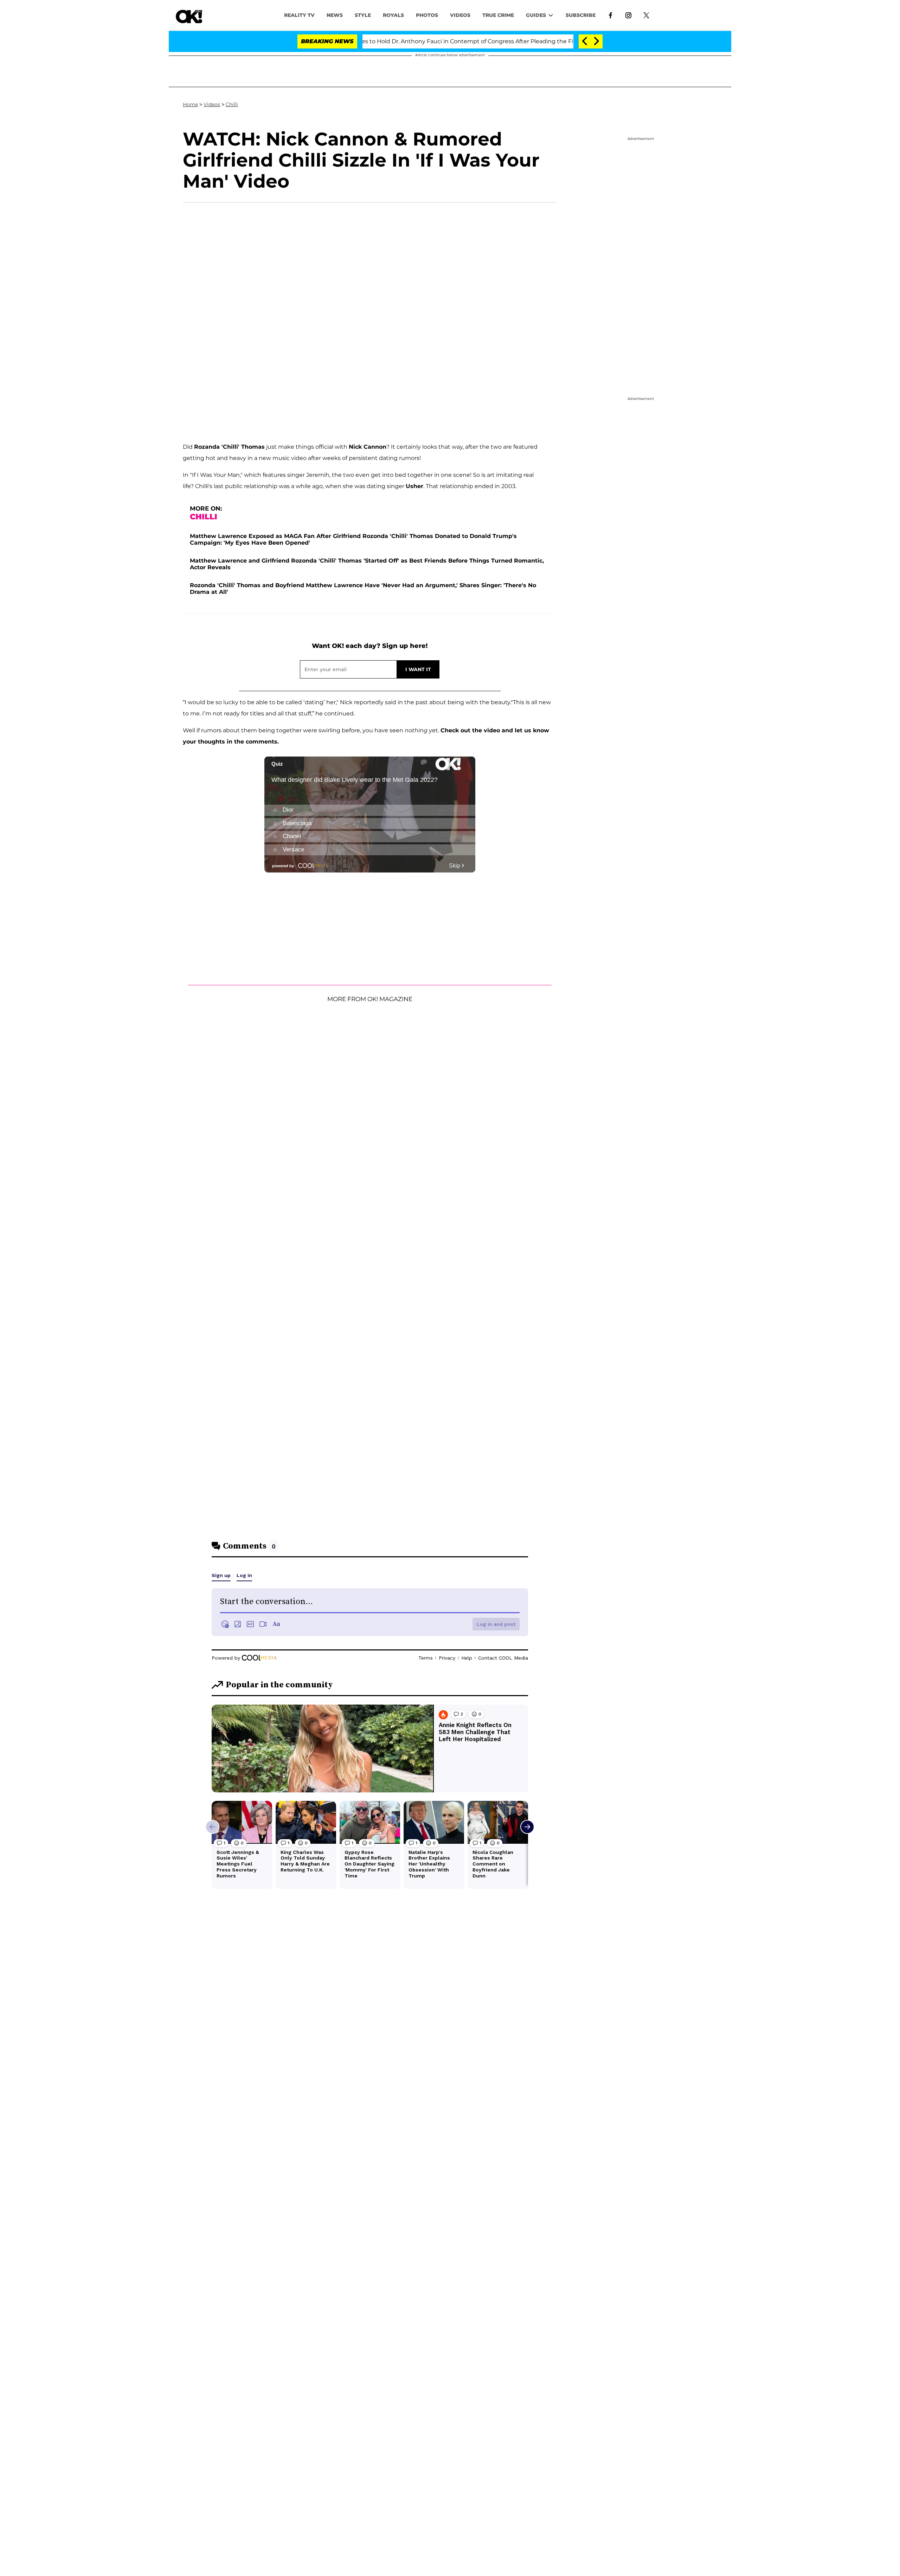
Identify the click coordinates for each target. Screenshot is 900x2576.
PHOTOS (427, 15)
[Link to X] (646, 15)
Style (363, 15)
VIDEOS (460, 15)
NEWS (335, 15)
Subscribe (581, 15)
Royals (393, 15)
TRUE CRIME (498, 15)
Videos (212, 104)
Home (190, 104)
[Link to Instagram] (628, 15)
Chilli (232, 104)
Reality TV (299, 15)
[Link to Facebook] (610, 15)
